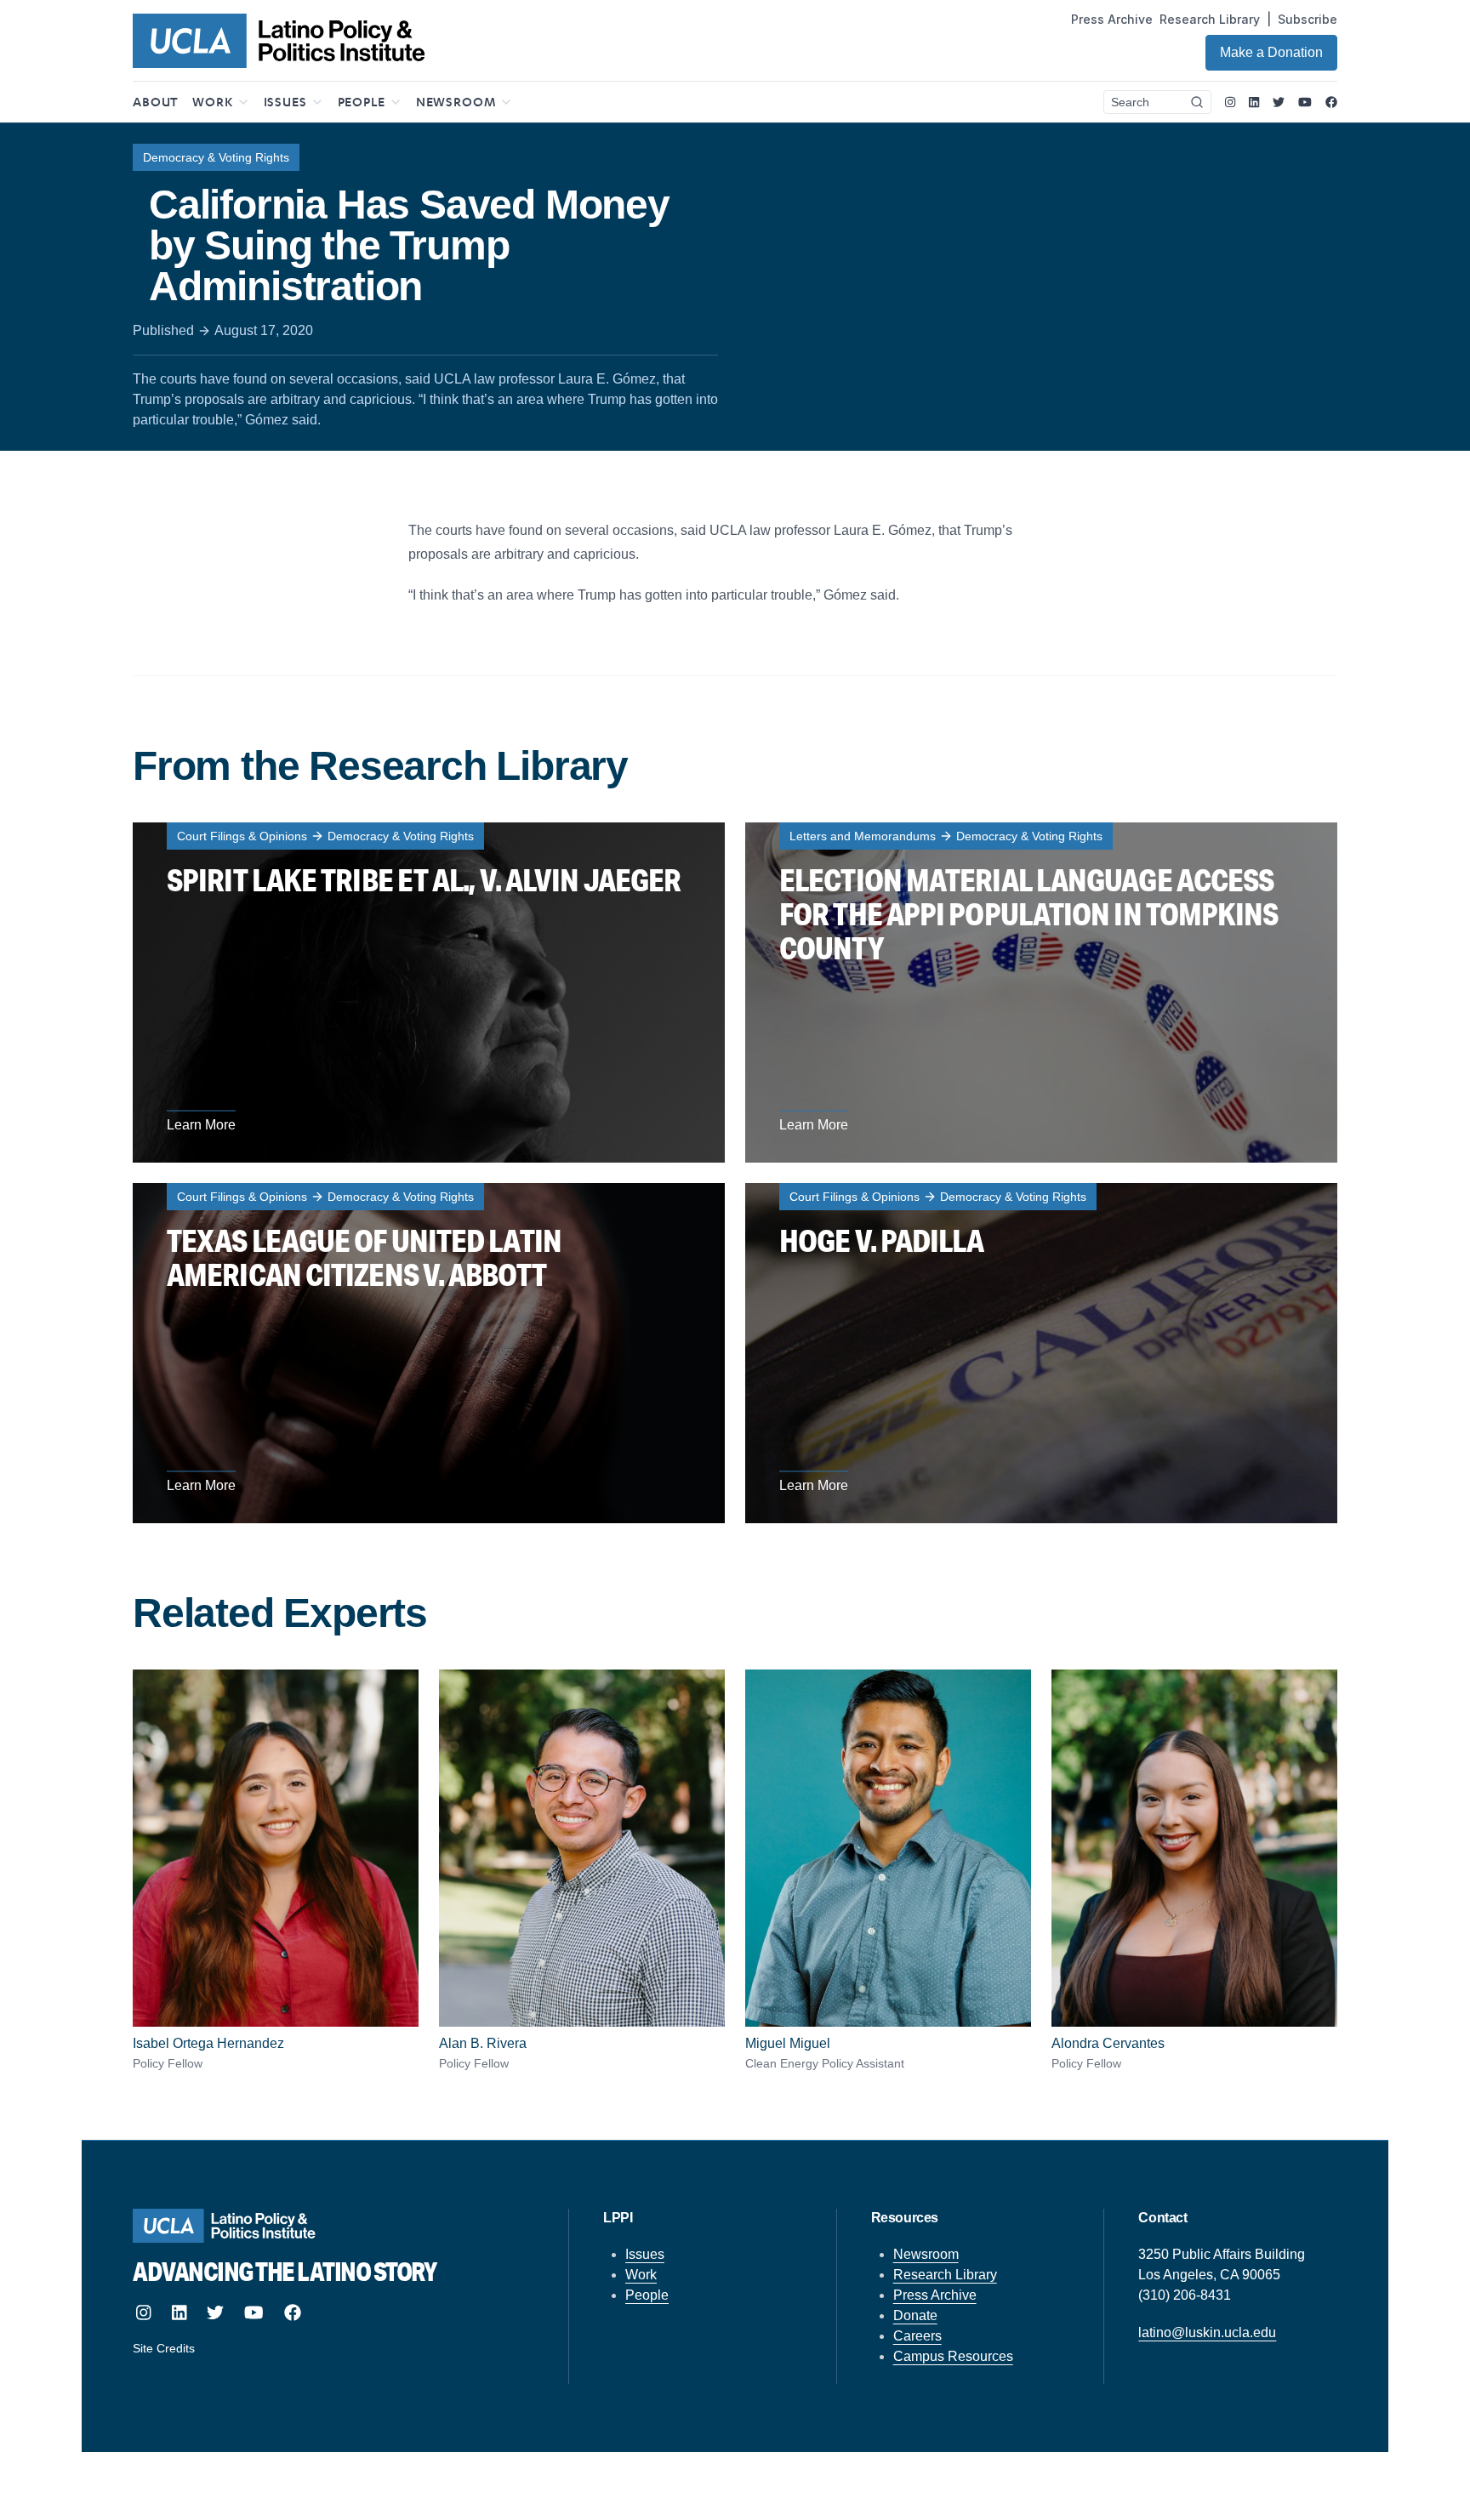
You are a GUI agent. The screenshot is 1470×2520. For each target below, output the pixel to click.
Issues (645, 2254)
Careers (917, 2336)
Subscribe (1308, 19)
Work (641, 2275)
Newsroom (926, 2254)
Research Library (1210, 19)
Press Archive (1112, 19)
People (647, 2295)
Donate (915, 2315)
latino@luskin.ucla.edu (1207, 2332)
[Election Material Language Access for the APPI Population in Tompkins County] (1041, 993)
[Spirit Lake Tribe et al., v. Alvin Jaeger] (429, 993)
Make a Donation (1271, 52)
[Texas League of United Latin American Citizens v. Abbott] (429, 1353)
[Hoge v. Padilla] (1041, 1353)
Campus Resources (953, 2356)
